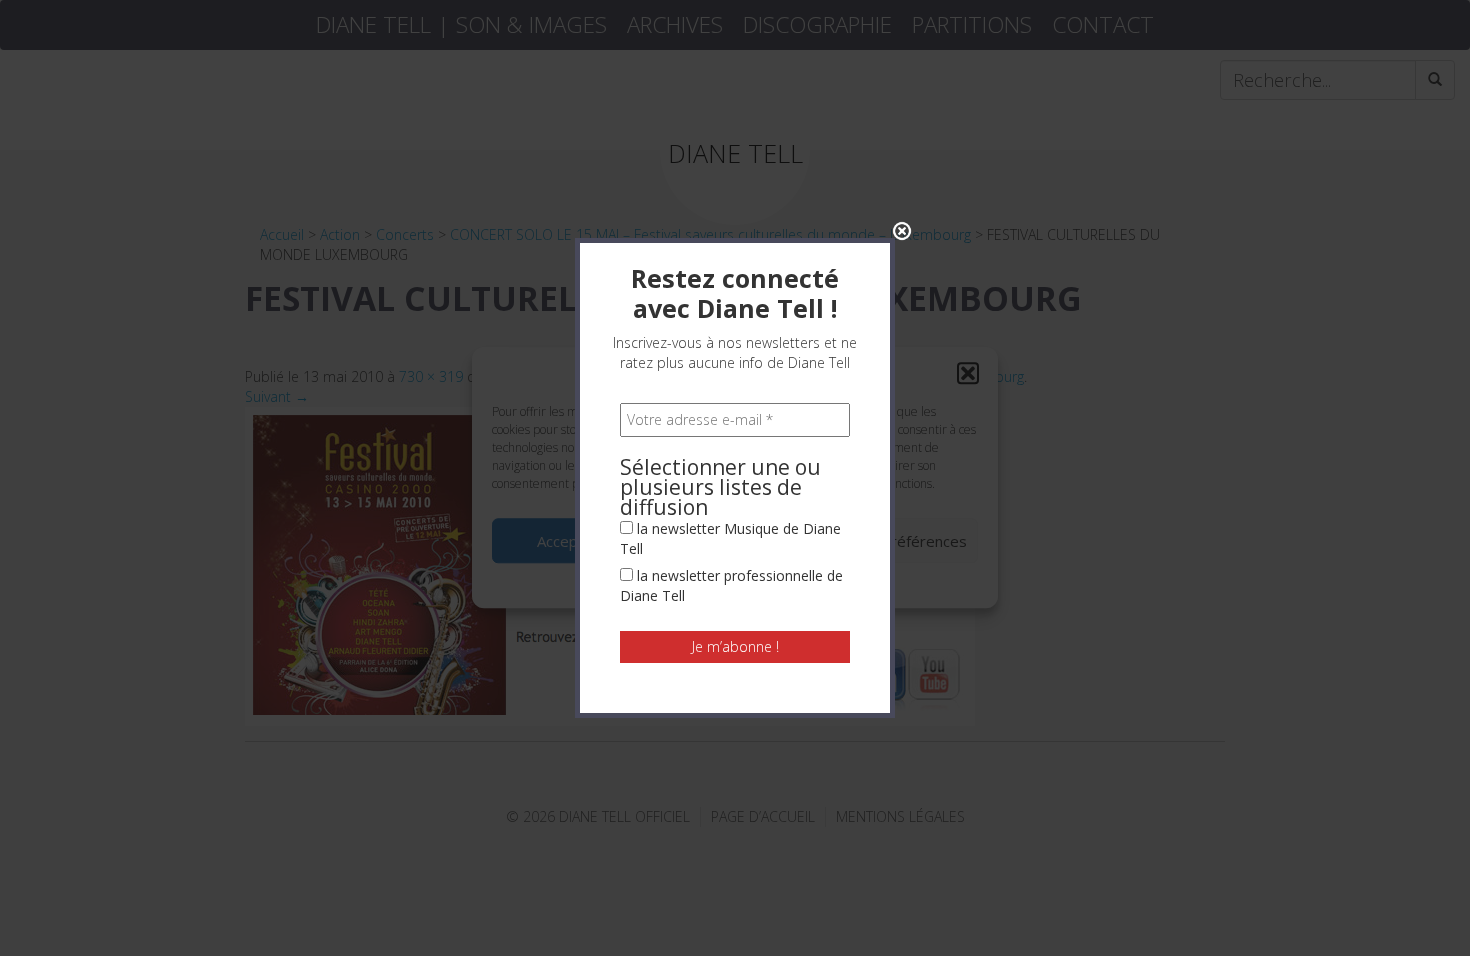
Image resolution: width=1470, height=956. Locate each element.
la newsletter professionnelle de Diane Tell (731, 585)
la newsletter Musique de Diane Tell (730, 538)
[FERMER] (902, 231)
